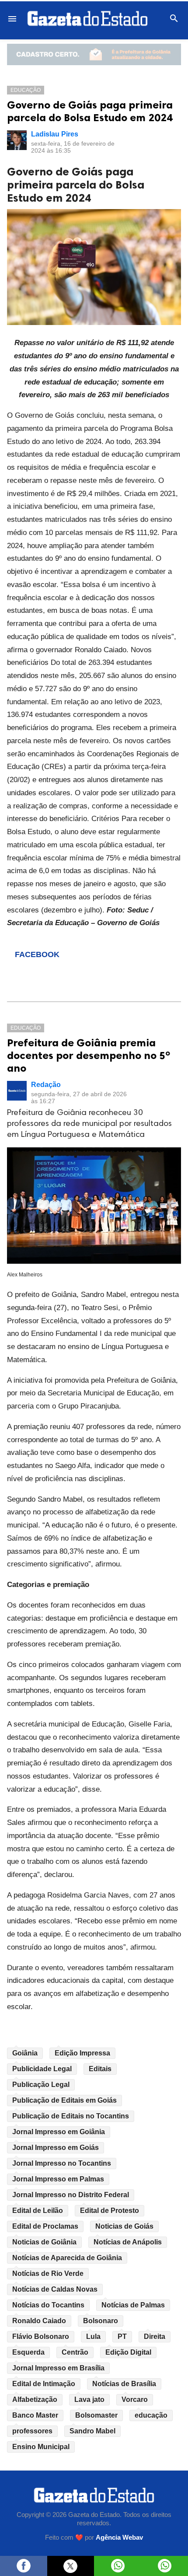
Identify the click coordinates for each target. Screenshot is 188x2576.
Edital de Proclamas (45, 2226)
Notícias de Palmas (133, 2305)
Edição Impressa (82, 2053)
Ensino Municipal (41, 2447)
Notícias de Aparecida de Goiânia (67, 2258)
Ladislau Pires (55, 134)
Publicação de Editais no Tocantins (71, 2116)
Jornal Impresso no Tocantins (62, 2163)
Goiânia (25, 2053)
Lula (93, 2337)
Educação (26, 90)
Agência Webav (119, 2538)
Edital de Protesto (110, 2211)
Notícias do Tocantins (48, 2305)
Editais (100, 2069)
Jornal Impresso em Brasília (58, 2368)
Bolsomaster (96, 2415)
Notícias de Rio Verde (48, 2274)
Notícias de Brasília (124, 2384)
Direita (155, 2337)
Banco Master (35, 2415)
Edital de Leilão (38, 2211)
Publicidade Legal (42, 2069)
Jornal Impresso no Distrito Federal (71, 2195)
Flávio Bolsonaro (41, 2337)
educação (151, 2415)
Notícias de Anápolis (128, 2242)
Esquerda (28, 2352)
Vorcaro (135, 2399)
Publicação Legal (41, 2085)
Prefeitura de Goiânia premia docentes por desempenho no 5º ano (89, 1055)
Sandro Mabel (92, 2431)
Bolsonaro (101, 2321)
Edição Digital (128, 2352)
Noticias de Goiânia (44, 2242)
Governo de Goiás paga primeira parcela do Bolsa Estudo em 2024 (90, 111)
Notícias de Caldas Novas (55, 2289)
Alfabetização (35, 2399)
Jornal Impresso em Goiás (56, 2148)
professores (32, 2431)
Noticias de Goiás (124, 2226)
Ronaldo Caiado (39, 2321)
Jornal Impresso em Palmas (58, 2179)
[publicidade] (94, 54)
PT (122, 2337)
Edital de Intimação (44, 2384)
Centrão (75, 2352)
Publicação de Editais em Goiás (64, 2100)
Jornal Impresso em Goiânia (59, 2132)
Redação (46, 1085)
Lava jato (89, 2399)
